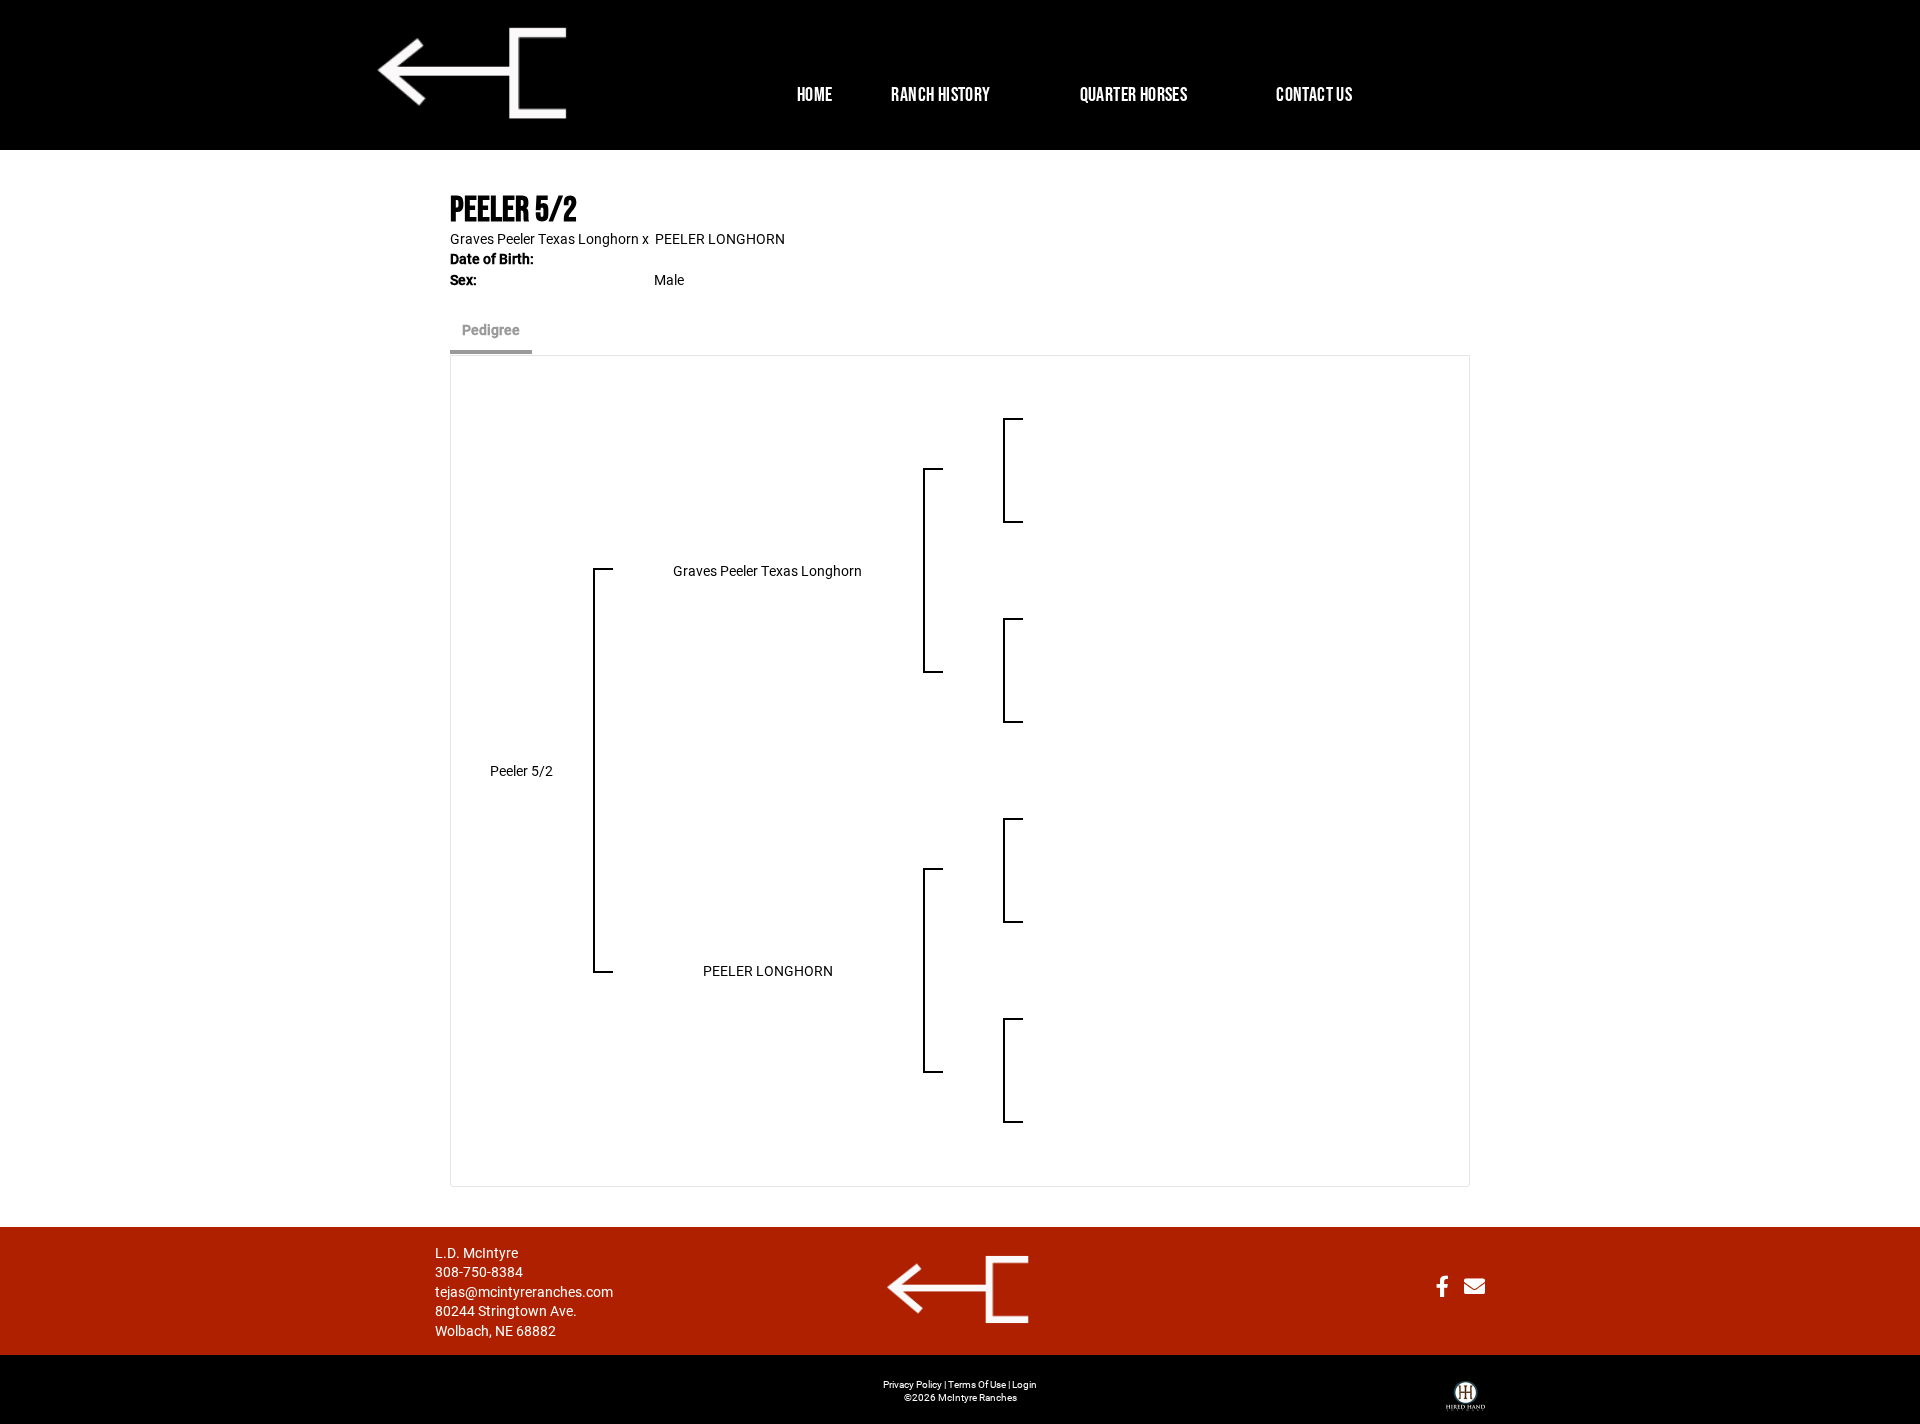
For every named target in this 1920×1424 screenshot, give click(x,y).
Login (1024, 1384)
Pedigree (491, 329)
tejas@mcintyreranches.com (524, 1291)
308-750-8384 (479, 1271)
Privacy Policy (912, 1384)
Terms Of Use (977, 1384)
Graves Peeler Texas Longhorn (544, 238)
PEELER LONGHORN (720, 238)
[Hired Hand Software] (1465, 1388)
